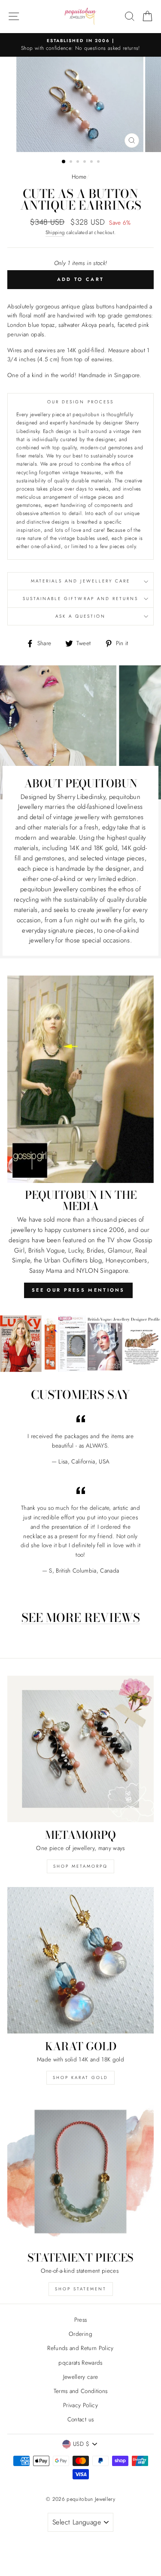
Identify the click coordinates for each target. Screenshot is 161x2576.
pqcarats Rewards (80, 2363)
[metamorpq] (80, 1749)
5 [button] (92, 162)
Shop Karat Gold (80, 2078)
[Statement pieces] (80, 2172)
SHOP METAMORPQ (80, 1866)
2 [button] (72, 162)
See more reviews (81, 1618)
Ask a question (81, 616)
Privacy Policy (80, 2405)
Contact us (80, 2419)
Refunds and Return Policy (80, 2348)
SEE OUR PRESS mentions (78, 1290)
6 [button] (99, 162)
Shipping (55, 232)
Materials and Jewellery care (81, 581)
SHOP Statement (81, 2289)
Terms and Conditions (81, 2391)
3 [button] (79, 162)
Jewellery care (81, 2377)
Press (81, 2320)
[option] (80, 45)
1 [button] (64, 162)
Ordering (80, 2334)
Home (79, 177)
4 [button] (85, 162)
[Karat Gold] (80, 1960)
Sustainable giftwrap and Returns (81, 599)
